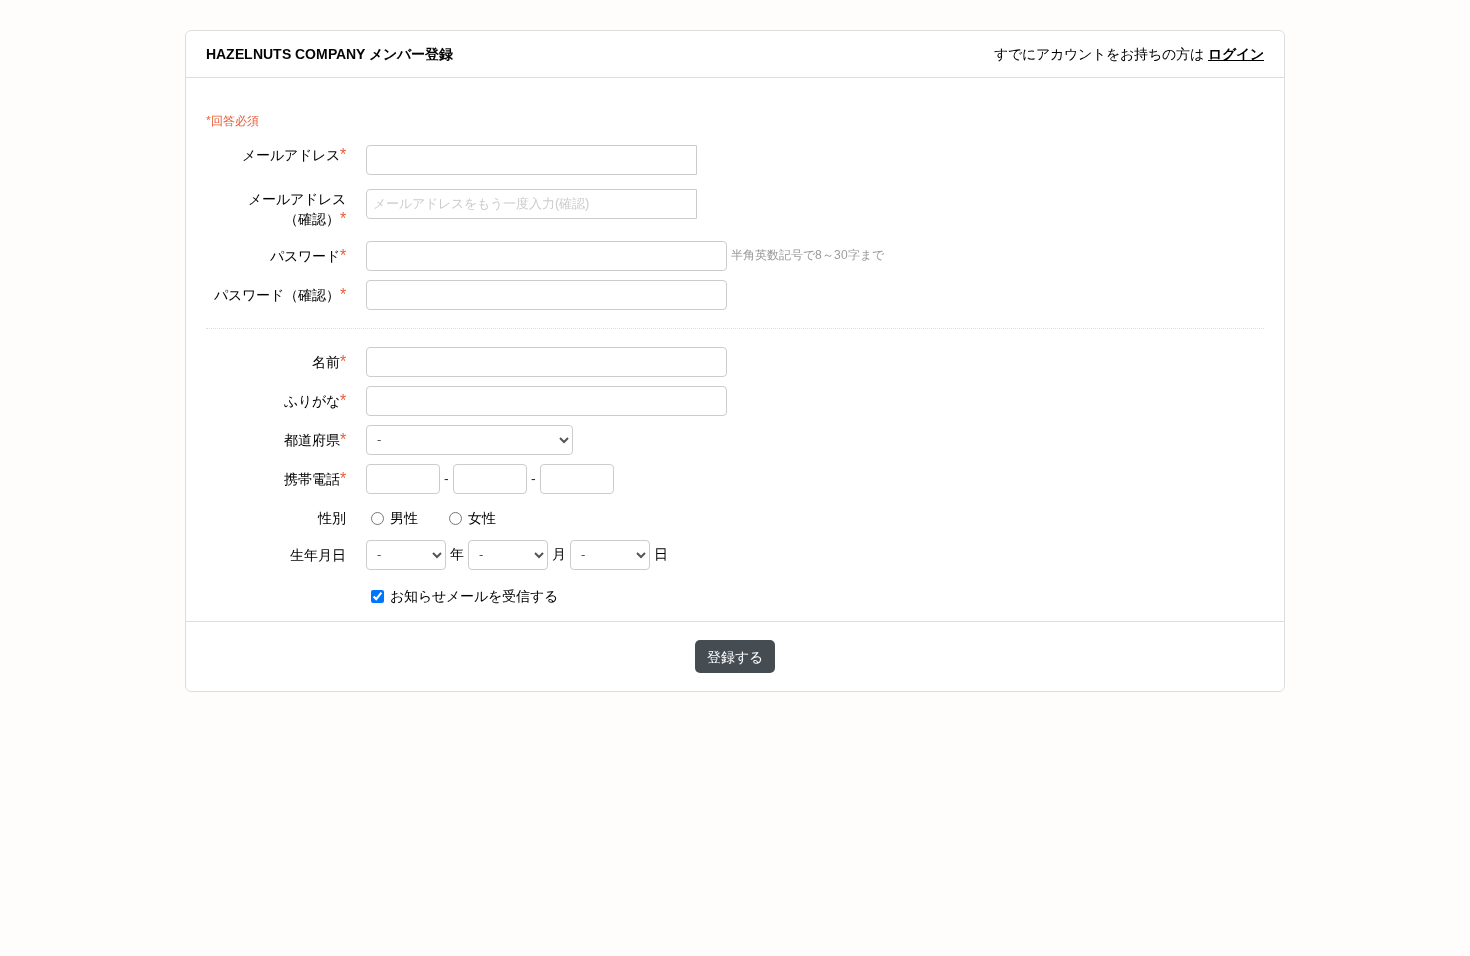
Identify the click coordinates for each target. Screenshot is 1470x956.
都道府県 (315, 439)
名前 (329, 361)
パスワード (308, 255)
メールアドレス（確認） (297, 209)
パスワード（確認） (280, 294)
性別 (332, 518)
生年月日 (318, 555)
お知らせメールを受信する (472, 596)
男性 (402, 518)
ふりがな (315, 400)
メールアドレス (294, 154)
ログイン (1236, 54)
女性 (480, 518)
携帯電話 (315, 478)
